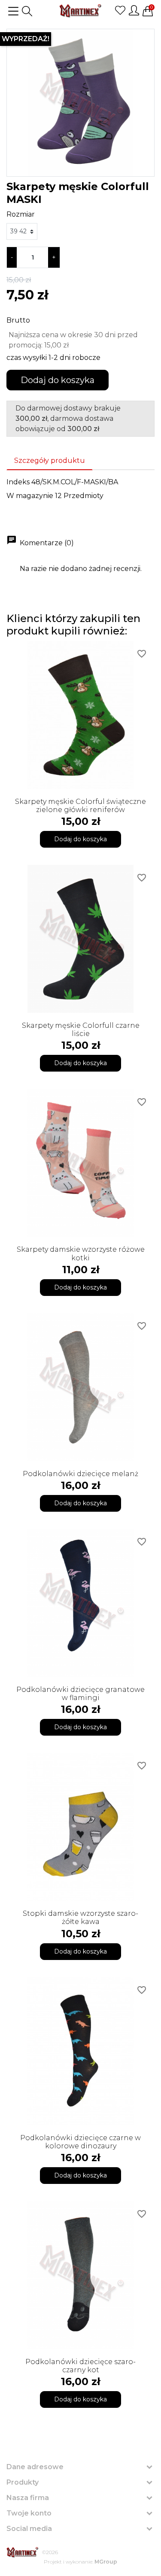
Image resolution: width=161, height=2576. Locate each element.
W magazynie (30, 496)
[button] (27, 11)
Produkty (23, 2482)
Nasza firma (28, 2498)
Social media (29, 2529)
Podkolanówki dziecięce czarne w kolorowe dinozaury (80, 2142)
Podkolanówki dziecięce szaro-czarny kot (80, 2366)
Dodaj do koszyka (58, 380)
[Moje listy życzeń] (120, 10)
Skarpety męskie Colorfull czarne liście (81, 1030)
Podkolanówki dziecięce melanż (80, 1474)
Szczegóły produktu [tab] (50, 461)
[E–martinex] (23, 2552)
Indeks (18, 482)
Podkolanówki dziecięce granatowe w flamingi (80, 1694)
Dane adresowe (35, 2467)
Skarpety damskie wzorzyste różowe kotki (81, 1253)
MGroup (106, 2562)
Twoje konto (29, 2513)
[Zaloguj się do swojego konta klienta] (134, 10)
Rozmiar (21, 214)
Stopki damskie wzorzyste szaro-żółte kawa (80, 1918)
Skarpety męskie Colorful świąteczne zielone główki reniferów (80, 806)
